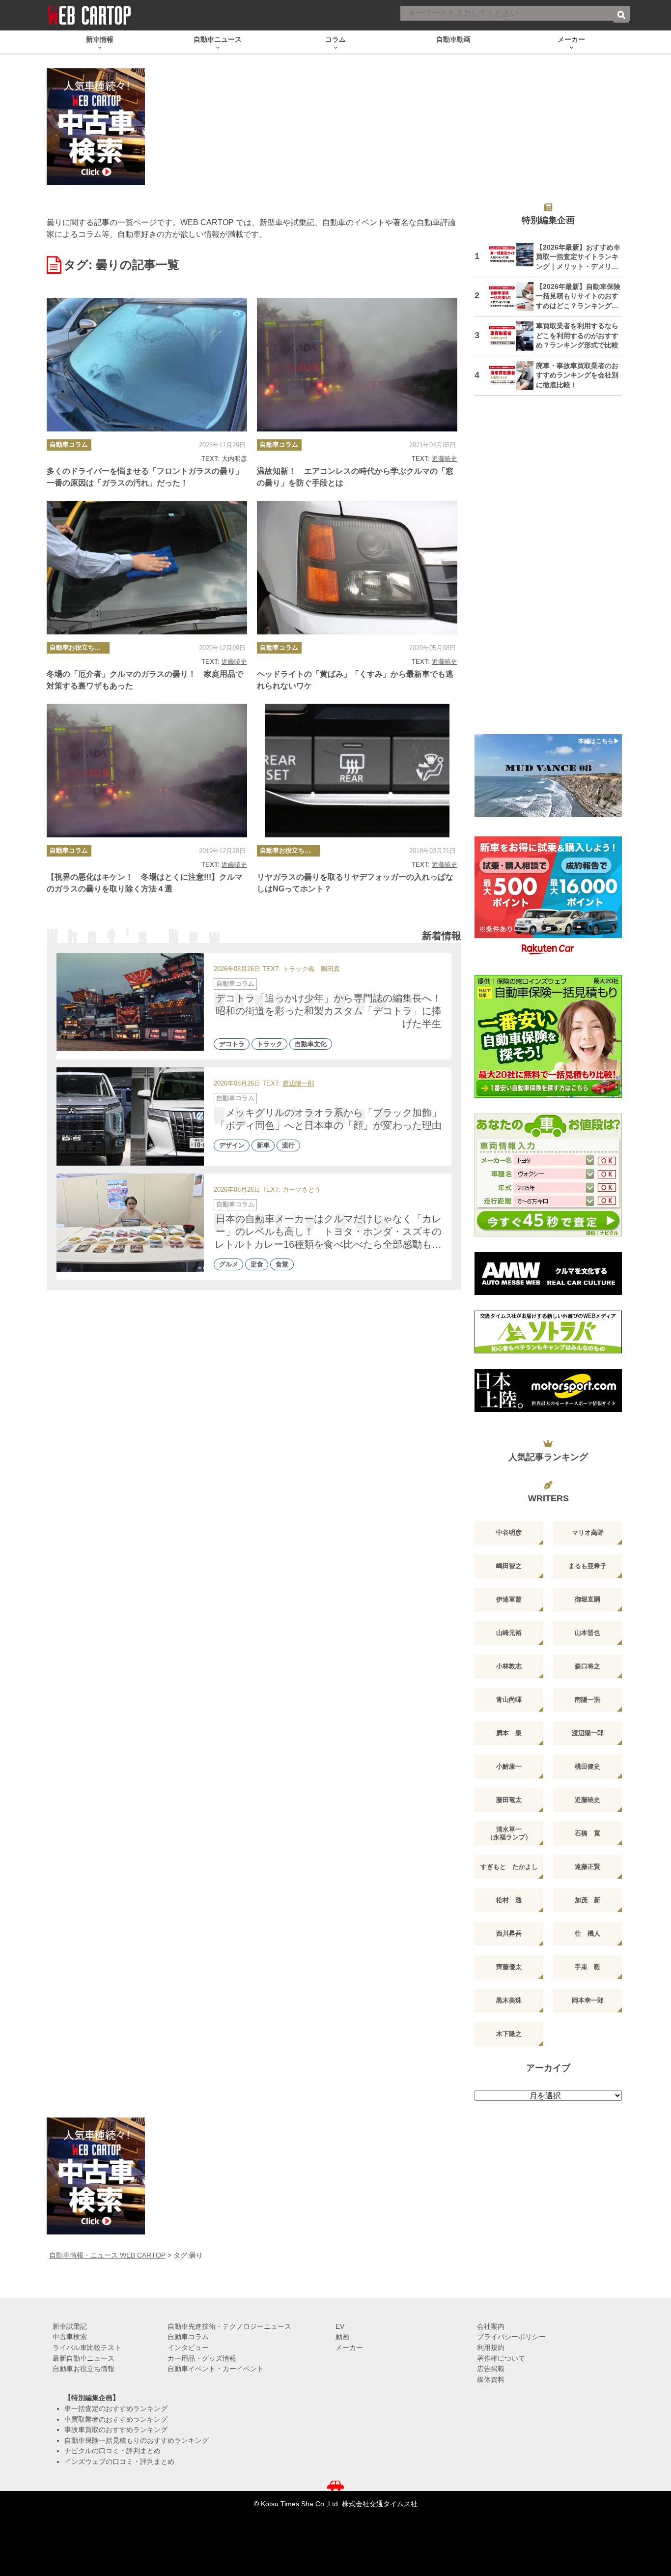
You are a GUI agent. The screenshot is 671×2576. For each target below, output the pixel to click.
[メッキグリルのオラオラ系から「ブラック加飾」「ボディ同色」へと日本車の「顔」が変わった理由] (130, 1116)
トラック (270, 1044)
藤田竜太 (509, 1800)
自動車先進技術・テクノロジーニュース (229, 2326)
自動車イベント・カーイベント (216, 2369)
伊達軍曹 (509, 1599)
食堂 (282, 1265)
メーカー (349, 2347)
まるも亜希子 (587, 1566)
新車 (263, 1146)
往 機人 (587, 1933)
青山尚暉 (509, 1700)
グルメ (229, 1265)
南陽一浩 (587, 1700)
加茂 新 (587, 1900)
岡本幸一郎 (588, 2000)
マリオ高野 (588, 1532)
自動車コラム (69, 444)
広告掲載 (491, 2369)
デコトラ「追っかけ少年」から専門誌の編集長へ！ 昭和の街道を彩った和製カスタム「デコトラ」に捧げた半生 (334, 1011)
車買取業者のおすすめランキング (116, 2419)
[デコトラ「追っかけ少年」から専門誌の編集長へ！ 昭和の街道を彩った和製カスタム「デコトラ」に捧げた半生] (130, 1002)
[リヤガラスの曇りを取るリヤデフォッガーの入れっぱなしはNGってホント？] (357, 771)
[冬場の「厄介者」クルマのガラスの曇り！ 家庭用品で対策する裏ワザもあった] (147, 568)
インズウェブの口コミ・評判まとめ (119, 2462)
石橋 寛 (587, 1833)
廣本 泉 (509, 1733)
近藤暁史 (445, 459)
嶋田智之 (509, 1566)
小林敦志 (509, 1666)
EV (340, 2326)
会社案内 (491, 2326)
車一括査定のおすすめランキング (116, 2408)
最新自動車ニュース (84, 2358)
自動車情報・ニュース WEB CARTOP (107, 2255)
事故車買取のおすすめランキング (116, 2430)
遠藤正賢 (587, 1867)
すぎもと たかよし (509, 1867)
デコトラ (232, 1044)
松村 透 (509, 1900)
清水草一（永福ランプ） (509, 1833)
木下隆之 (509, 2034)
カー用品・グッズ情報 (202, 2358)
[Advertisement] (548, 571)
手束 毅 (587, 1967)
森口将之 (587, 1666)
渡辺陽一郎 (298, 1084)
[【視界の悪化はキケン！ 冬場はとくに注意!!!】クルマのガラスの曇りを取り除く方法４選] (147, 771)
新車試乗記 (70, 2326)
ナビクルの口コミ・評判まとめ (112, 2451)
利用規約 (491, 2347)
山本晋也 (587, 1633)
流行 (288, 1146)
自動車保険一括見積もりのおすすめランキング (137, 2440)
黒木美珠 (509, 2000)
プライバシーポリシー (511, 2337)
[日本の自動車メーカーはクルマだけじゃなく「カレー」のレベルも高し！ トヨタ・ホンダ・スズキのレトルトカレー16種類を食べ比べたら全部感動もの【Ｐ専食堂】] (130, 1223)
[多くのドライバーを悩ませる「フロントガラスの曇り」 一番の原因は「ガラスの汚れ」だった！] (147, 365)
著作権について (501, 2358)
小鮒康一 (509, 1766)
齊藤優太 (509, 1967)
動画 (342, 2337)
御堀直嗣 (587, 1599)
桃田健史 (587, 1766)
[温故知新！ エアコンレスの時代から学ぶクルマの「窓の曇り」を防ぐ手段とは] (357, 365)
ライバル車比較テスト (87, 2347)
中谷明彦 (509, 1532)
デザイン (232, 1146)
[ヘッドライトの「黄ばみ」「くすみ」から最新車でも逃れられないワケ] (357, 568)
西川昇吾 (509, 1933)
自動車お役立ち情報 (78, 647)
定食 (257, 1265)
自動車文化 (311, 1044)
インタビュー (188, 2347)
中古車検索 (70, 2337)
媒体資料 (491, 2379)
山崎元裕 (509, 1633)
